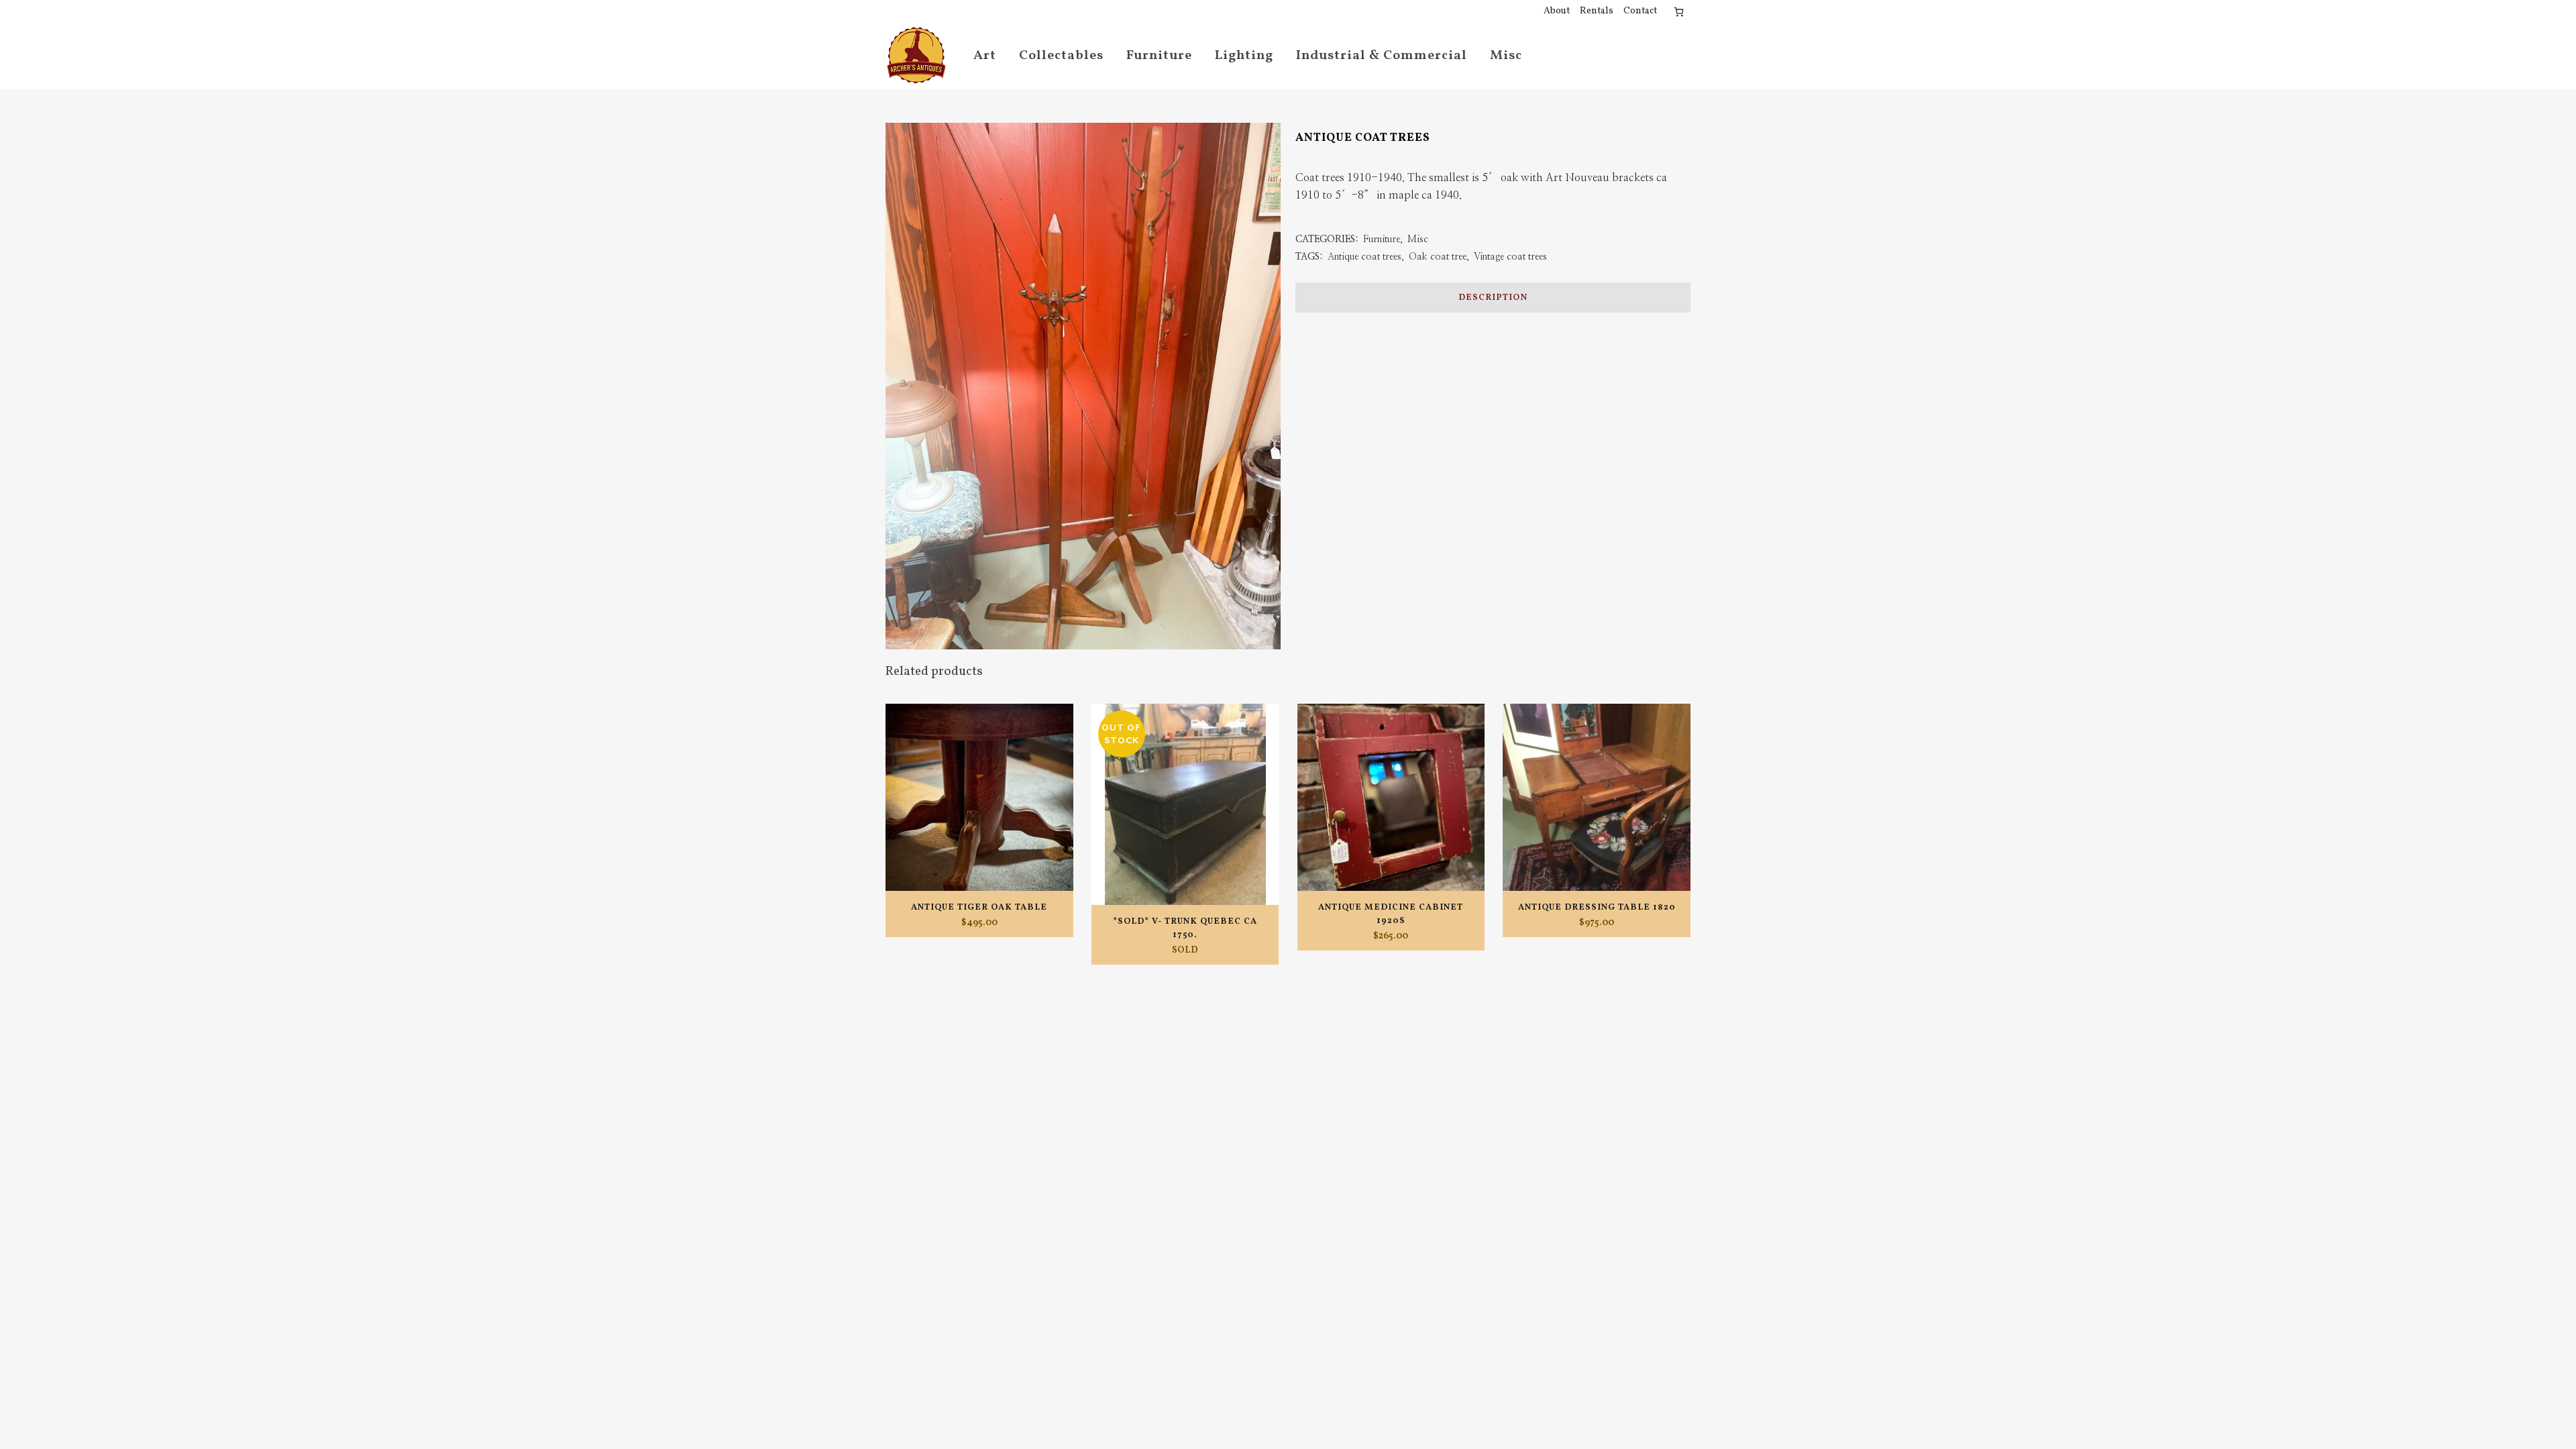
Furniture (1382, 239)
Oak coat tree (1438, 257)
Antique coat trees (1364, 257)
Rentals (1597, 11)
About (1557, 11)
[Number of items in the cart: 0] (1679, 12)
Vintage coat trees (1510, 257)
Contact (1640, 11)
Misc (1418, 239)
